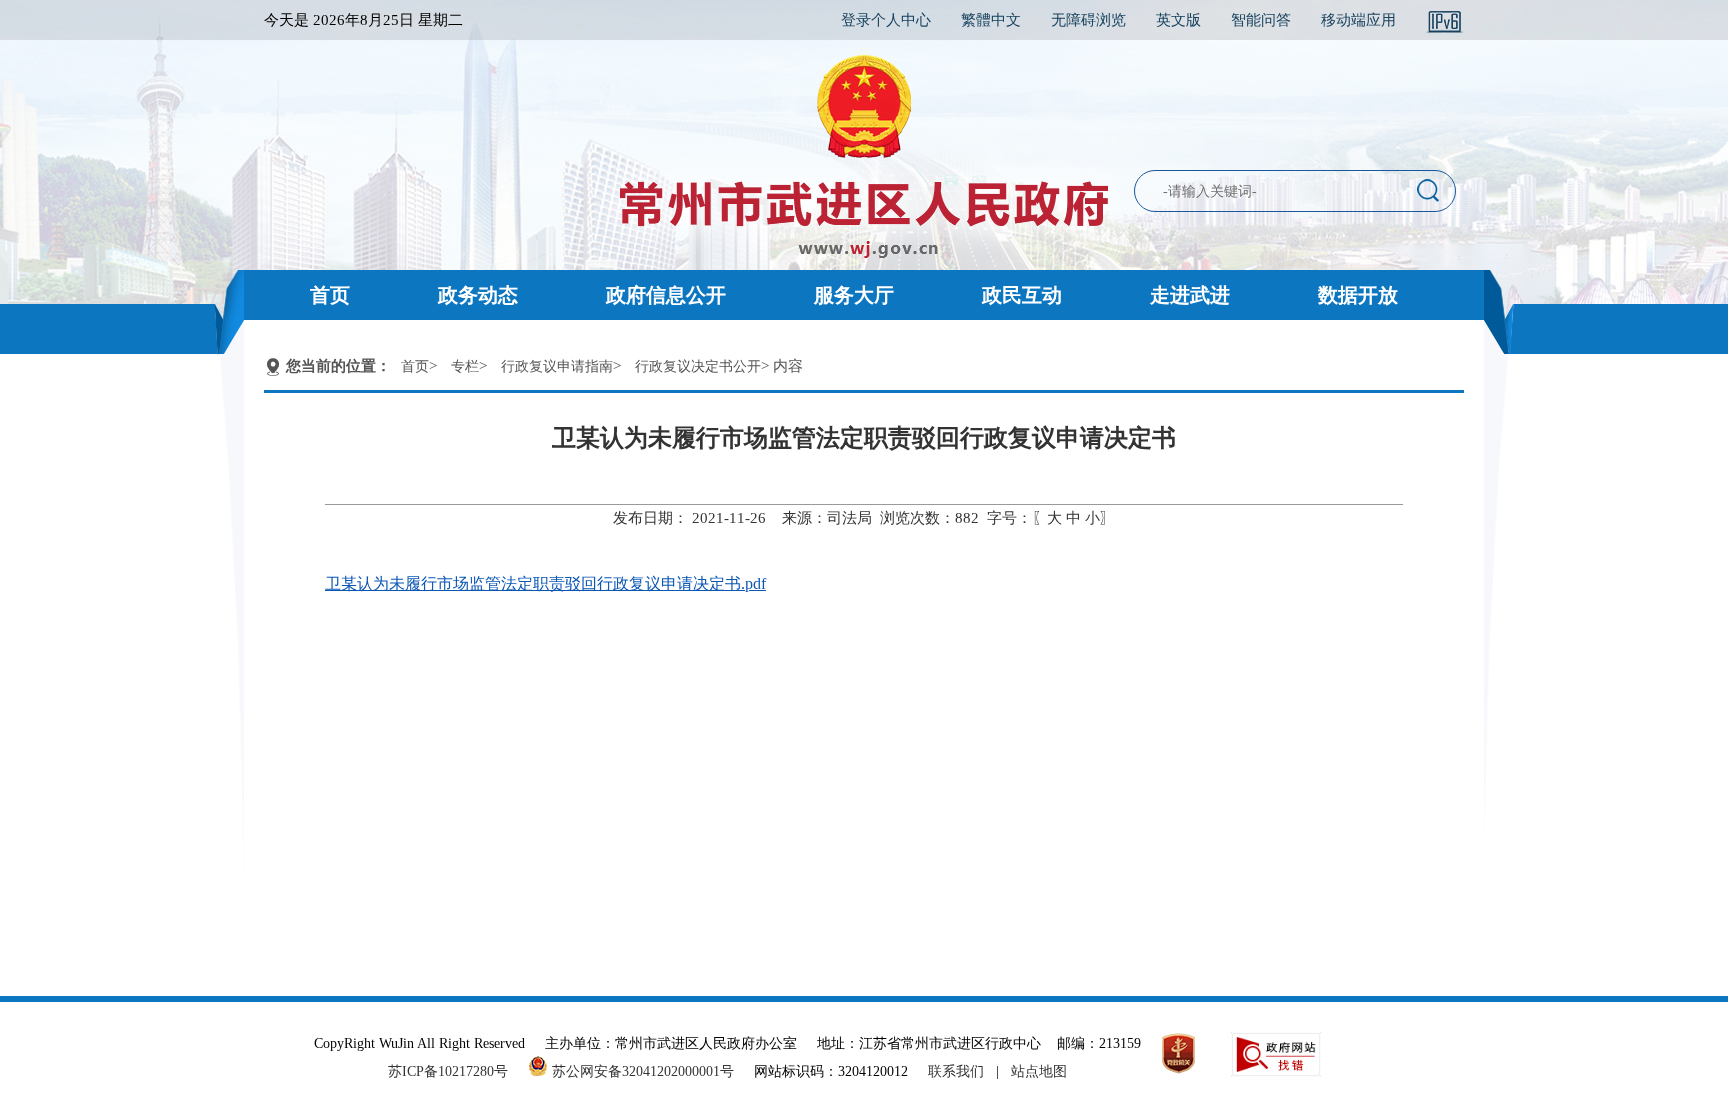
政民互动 (1022, 295)
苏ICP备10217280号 (456, 1071)
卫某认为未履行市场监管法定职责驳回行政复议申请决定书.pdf (545, 583)
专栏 (465, 366)
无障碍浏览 (1088, 20)
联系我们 (956, 1071)
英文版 (1178, 20)
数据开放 (1358, 295)
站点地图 (1039, 1071)
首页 (330, 295)
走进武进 (1190, 295)
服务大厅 (854, 295)
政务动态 (478, 295)
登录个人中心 (886, 20)
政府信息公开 (666, 295)
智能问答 (1261, 20)
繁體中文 (991, 20)
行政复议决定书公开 (698, 366)
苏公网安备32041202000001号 (641, 1071)
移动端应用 (1358, 20)
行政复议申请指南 (557, 366)
